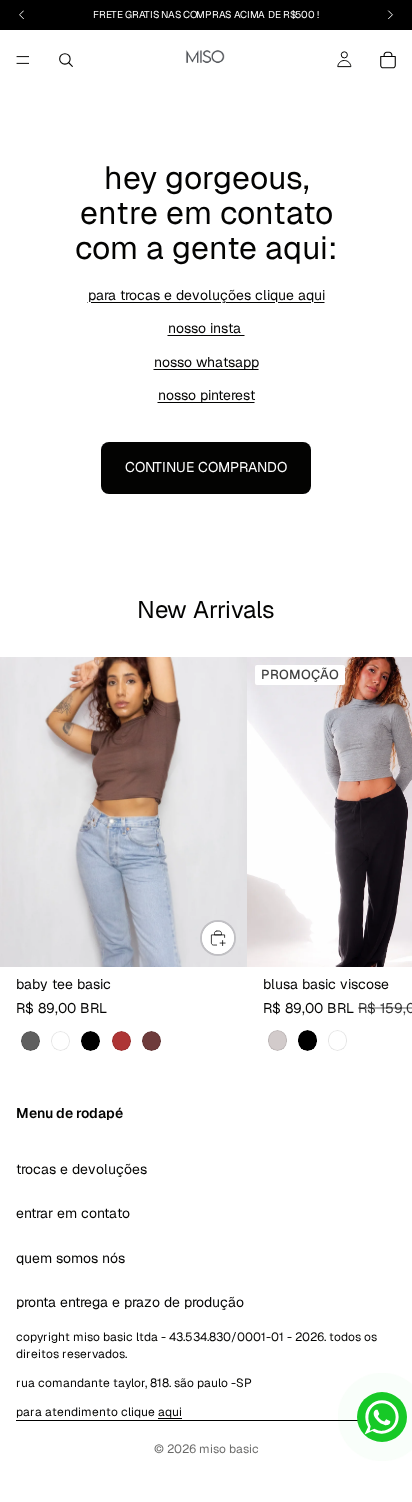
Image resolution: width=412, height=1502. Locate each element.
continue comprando (206, 467)
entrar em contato (73, 1213)
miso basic (229, 1449)
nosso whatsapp (206, 362)
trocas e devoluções (81, 1168)
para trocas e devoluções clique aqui (206, 295)
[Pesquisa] (66, 60)
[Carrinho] (388, 60)
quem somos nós (70, 1257)
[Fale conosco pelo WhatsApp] (382, 1417)
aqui (170, 1411)
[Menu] (23, 60)
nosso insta (206, 328)
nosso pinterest (206, 395)
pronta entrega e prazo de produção (130, 1302)
